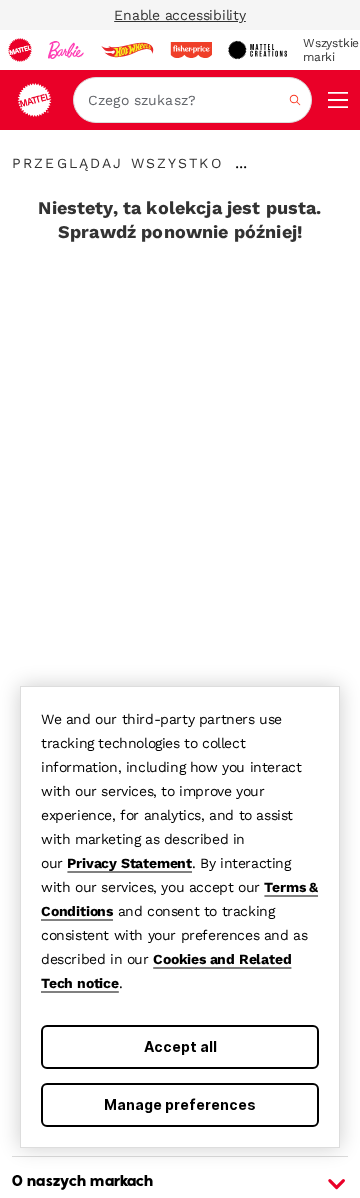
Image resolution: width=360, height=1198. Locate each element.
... (241, 163)
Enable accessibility (180, 15)
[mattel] (20, 50)
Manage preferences (180, 1104)
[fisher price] (191, 50)
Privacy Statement (129, 863)
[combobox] (192, 100)
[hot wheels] (127, 50)
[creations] (257, 50)
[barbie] (66, 50)
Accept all (180, 1046)
